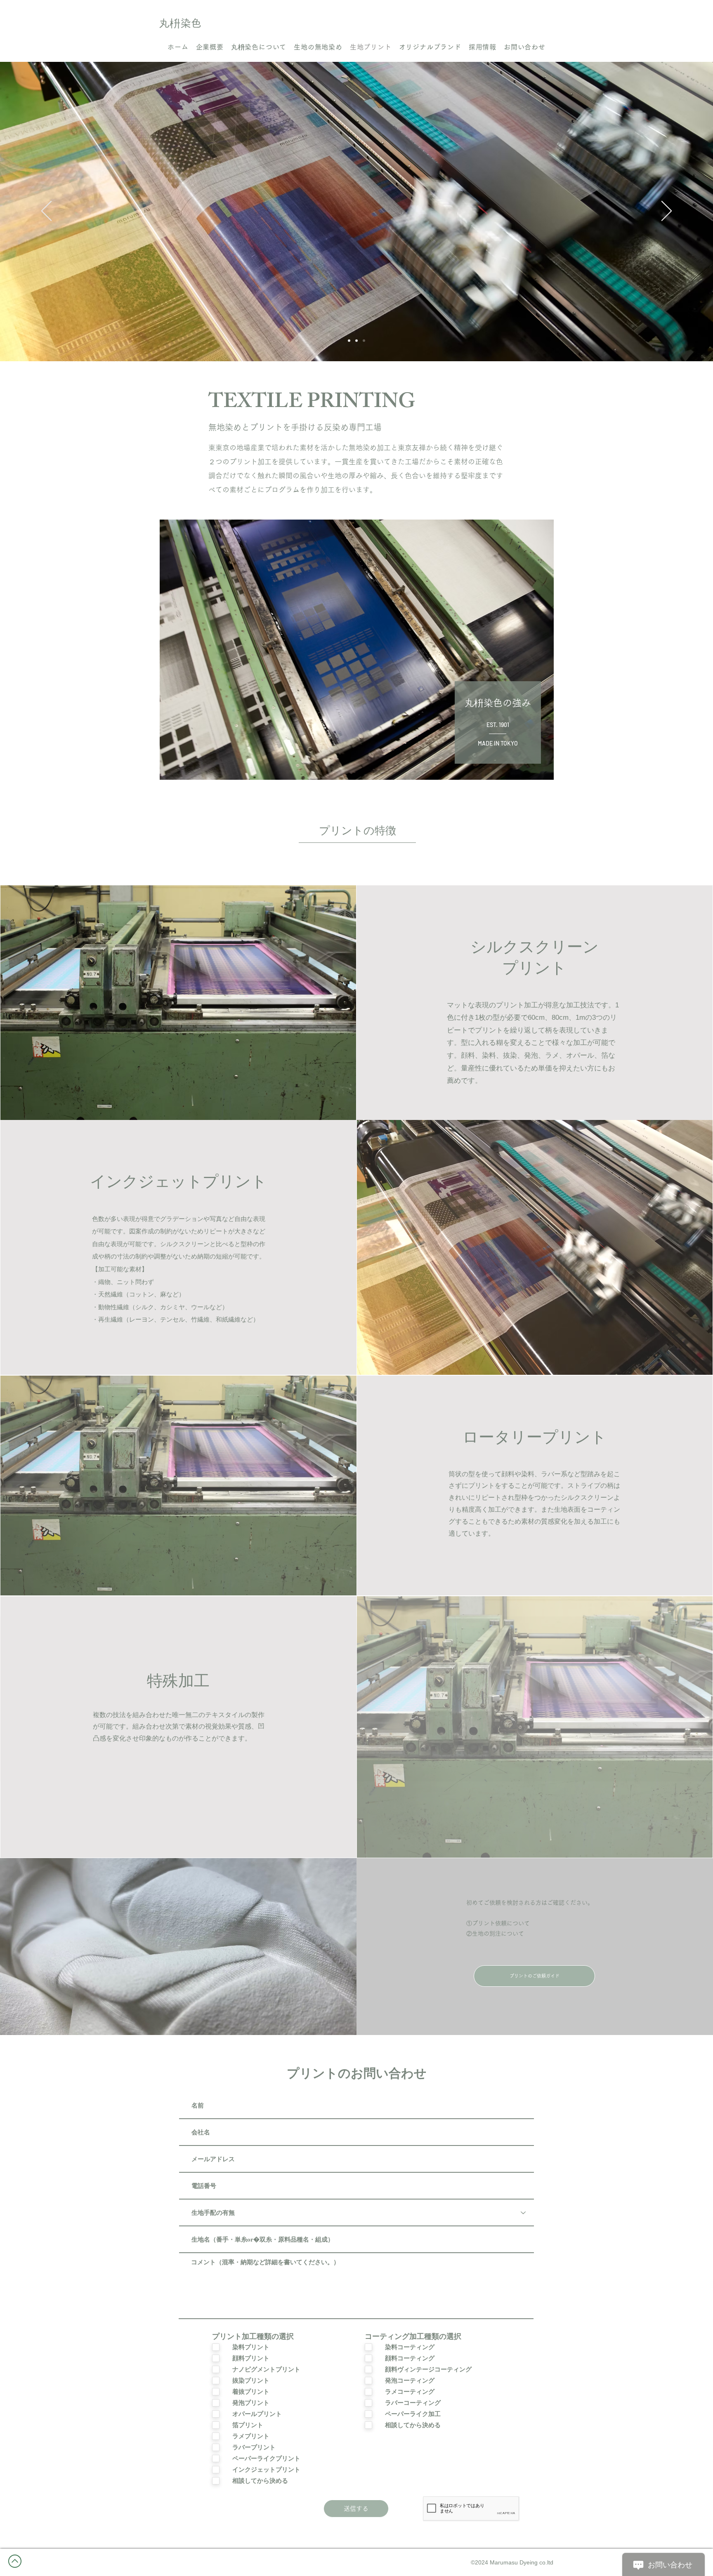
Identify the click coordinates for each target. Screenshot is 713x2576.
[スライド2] (356, 341)
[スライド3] (364, 341)
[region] (357, 655)
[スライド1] (349, 341)
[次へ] (667, 212)
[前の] (46, 212)
